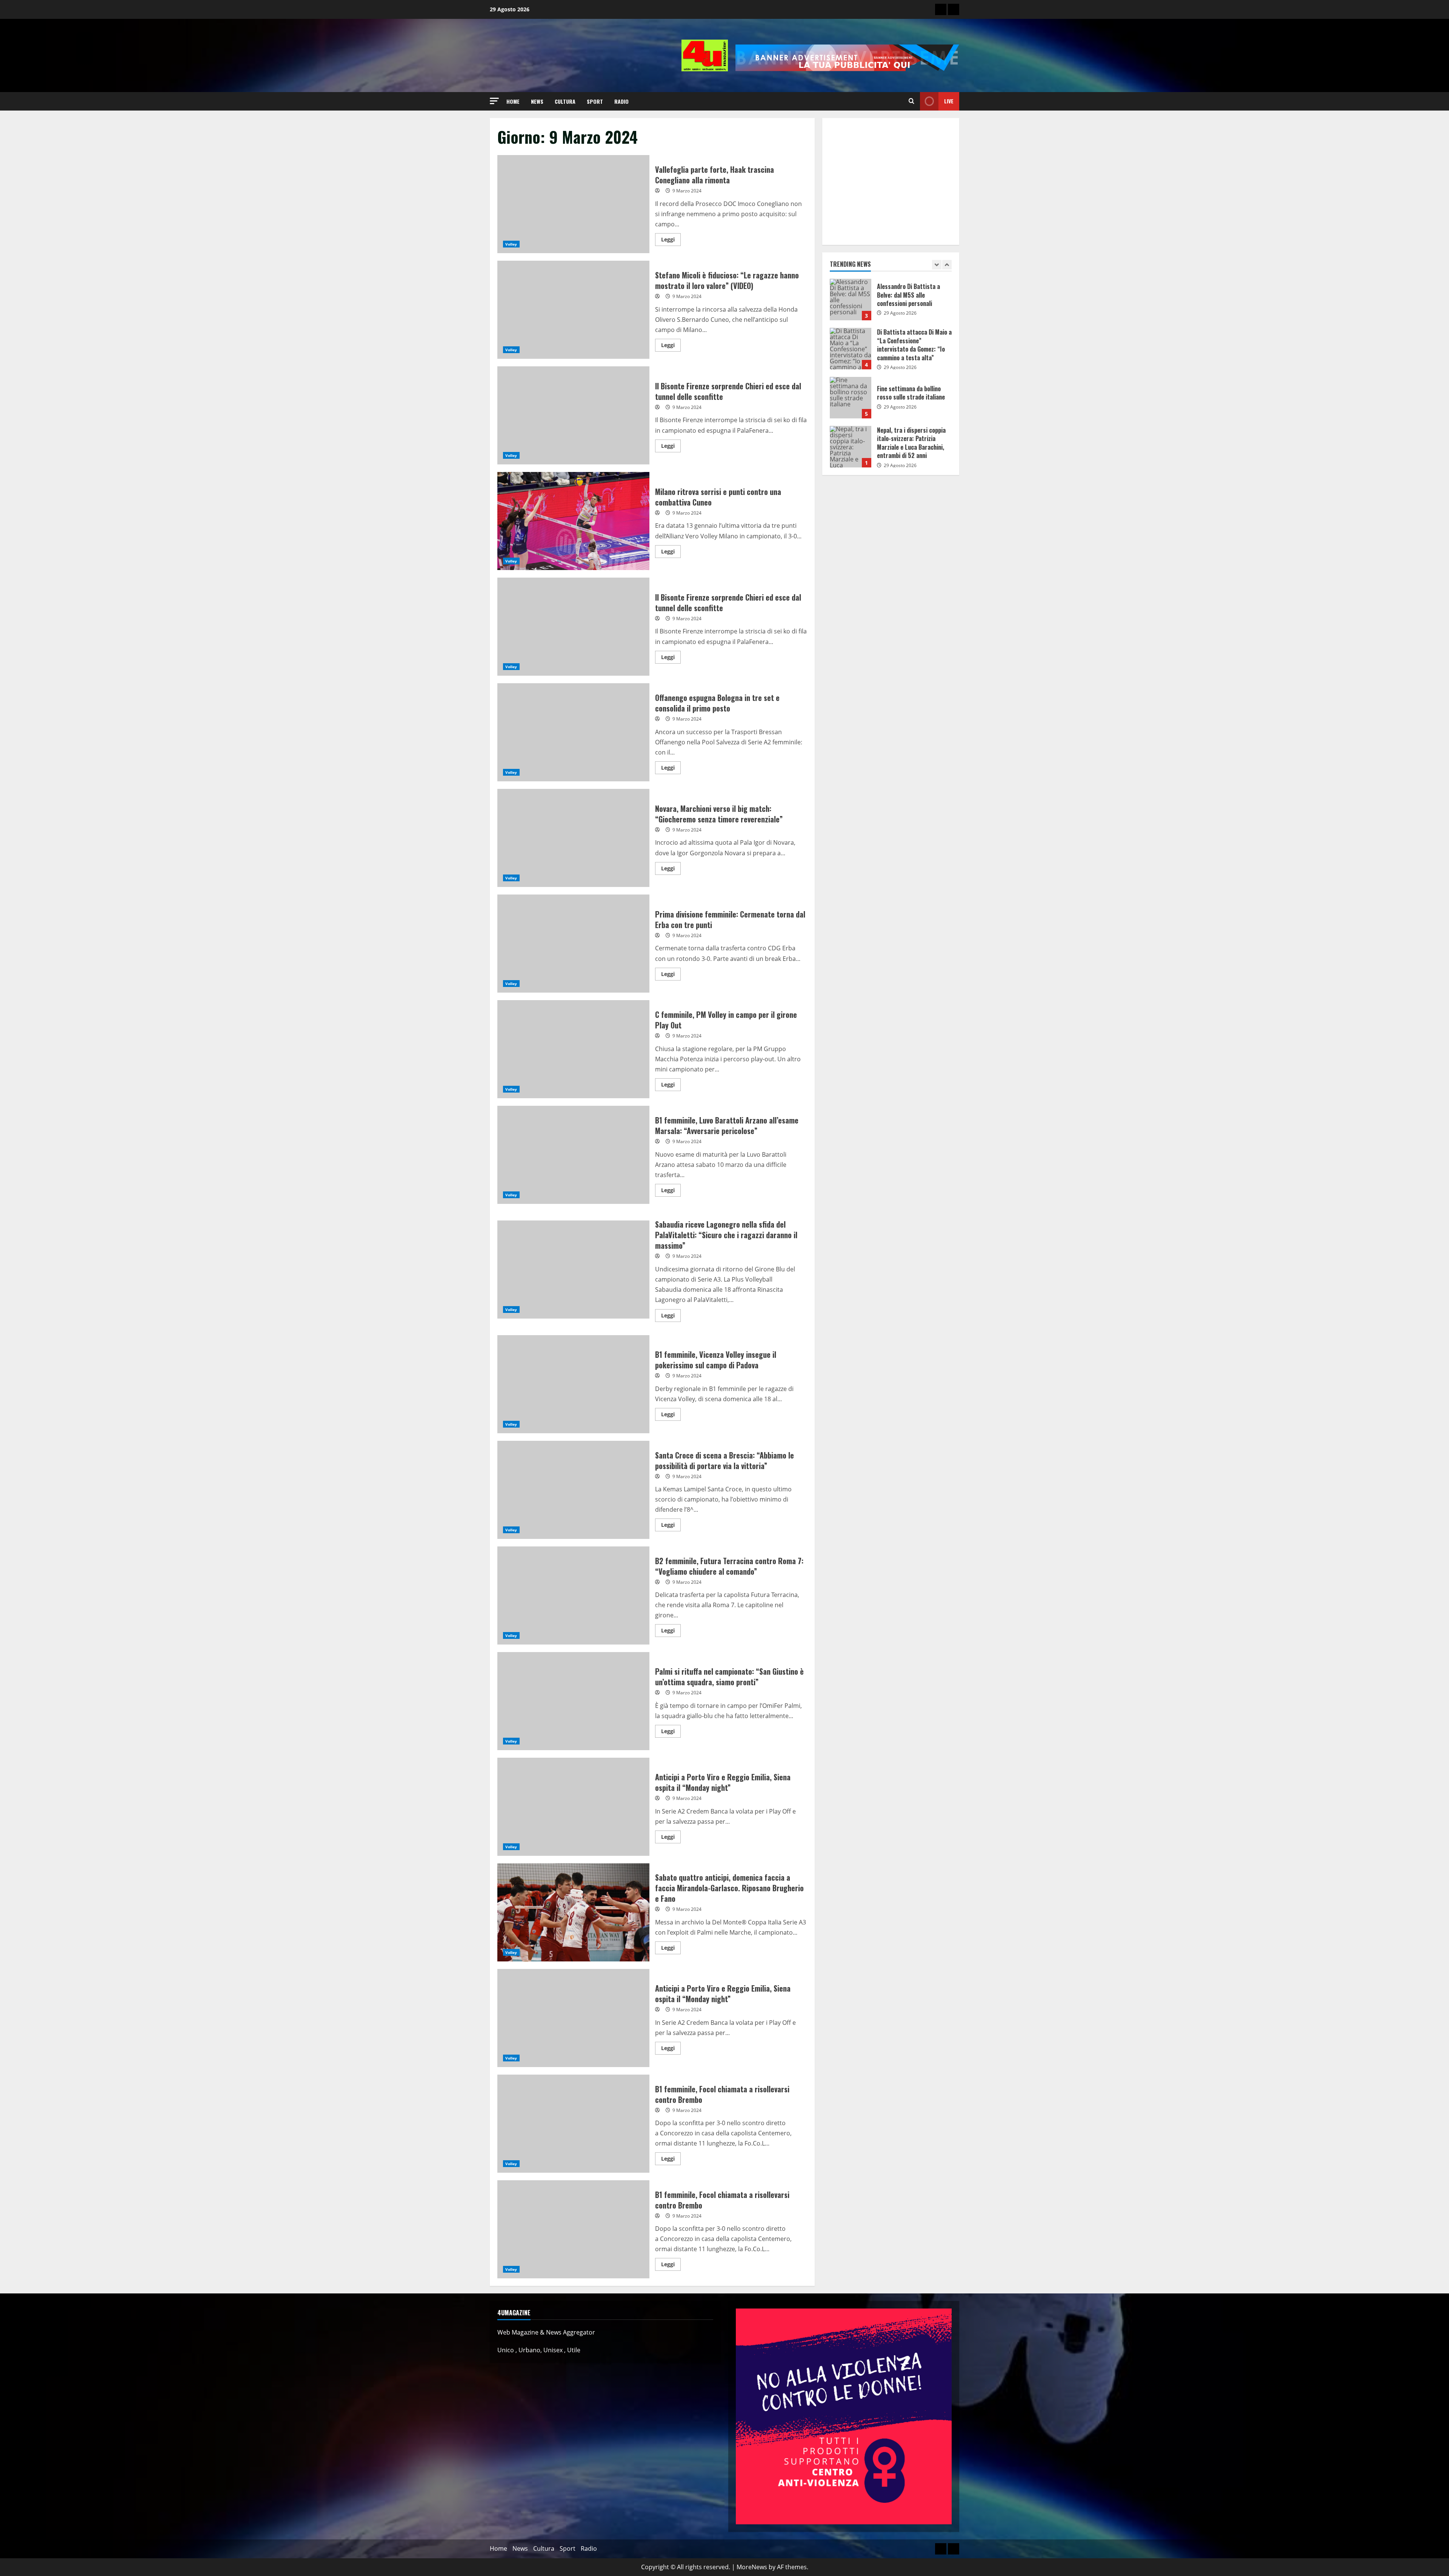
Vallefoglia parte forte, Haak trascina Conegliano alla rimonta (573, 204)
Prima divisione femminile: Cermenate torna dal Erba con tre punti (573, 944)
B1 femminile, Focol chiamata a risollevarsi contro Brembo (573, 2124)
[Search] (911, 101)
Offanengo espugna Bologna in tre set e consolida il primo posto (573, 732)
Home (513, 101)
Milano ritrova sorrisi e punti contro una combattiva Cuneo (573, 521)
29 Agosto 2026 (900, 313)
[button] (494, 101)
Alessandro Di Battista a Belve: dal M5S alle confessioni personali (851, 451)
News (537, 101)
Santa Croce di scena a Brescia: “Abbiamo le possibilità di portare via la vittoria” (573, 1490)
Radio (621, 101)
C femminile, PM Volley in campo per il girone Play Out (573, 1049)
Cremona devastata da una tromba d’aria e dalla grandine (851, 402)
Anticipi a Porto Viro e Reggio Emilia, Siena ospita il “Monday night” (573, 1807)
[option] (891, 308)
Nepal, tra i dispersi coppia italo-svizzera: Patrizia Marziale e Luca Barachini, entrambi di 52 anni (851, 353)
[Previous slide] (937, 265)
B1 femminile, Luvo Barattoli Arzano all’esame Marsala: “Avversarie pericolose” (573, 1155)
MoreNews (752, 2567)
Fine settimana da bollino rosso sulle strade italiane (851, 304)
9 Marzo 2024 (687, 191)
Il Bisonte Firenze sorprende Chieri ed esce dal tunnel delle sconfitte (573, 415)
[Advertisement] (891, 181)
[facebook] (954, 9)
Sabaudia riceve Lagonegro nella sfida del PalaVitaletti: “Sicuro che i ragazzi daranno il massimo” (573, 1270)
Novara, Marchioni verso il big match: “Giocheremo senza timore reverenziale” (573, 838)
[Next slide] (947, 265)
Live (949, 101)
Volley (511, 244)
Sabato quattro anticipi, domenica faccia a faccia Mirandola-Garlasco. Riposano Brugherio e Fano (573, 1912)
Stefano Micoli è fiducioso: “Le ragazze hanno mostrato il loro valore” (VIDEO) (573, 310)
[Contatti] (941, 9)
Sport (595, 101)
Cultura (565, 101)
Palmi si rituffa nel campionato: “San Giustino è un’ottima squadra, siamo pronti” (573, 1701)
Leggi (671, 238)
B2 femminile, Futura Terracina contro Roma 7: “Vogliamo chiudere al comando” (573, 1595)
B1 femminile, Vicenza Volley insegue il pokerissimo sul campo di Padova (573, 1384)
